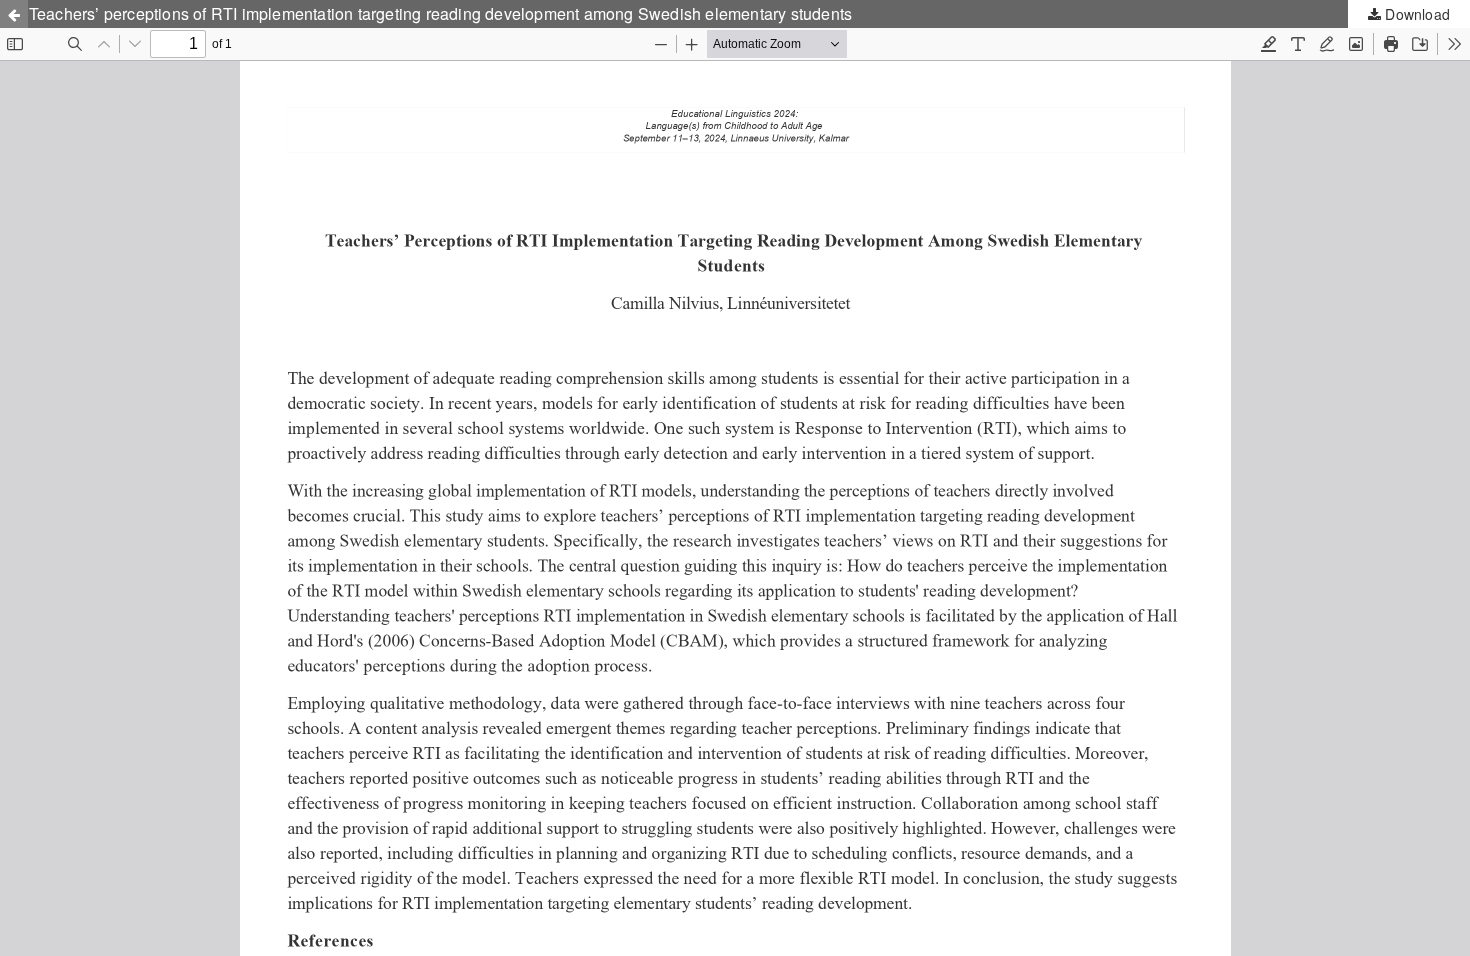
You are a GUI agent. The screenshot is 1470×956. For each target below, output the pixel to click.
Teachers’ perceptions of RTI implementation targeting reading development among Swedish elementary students (440, 13)
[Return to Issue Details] (14, 14)
